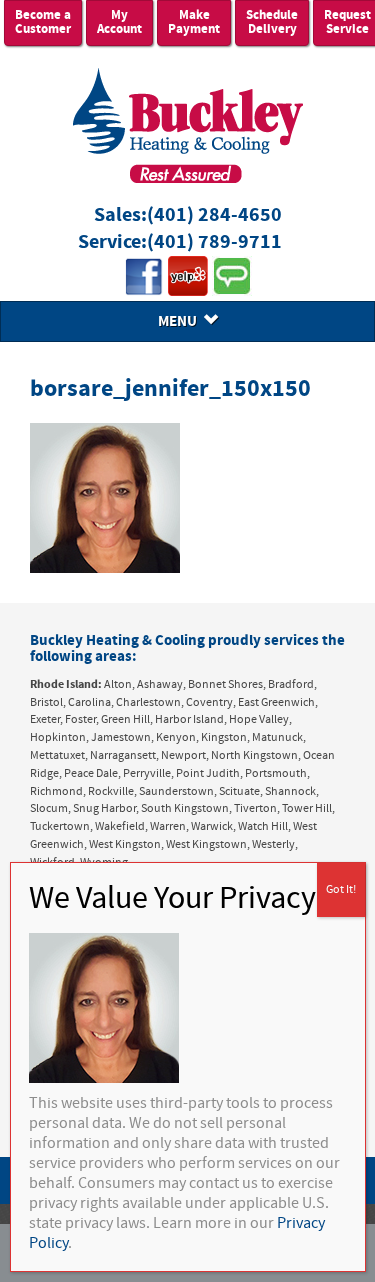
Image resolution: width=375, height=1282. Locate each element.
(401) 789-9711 (214, 242)
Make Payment (194, 22)
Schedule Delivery (272, 22)
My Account (119, 22)
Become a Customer (43, 22)
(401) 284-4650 (214, 215)
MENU (180, 321)
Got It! (341, 889)
